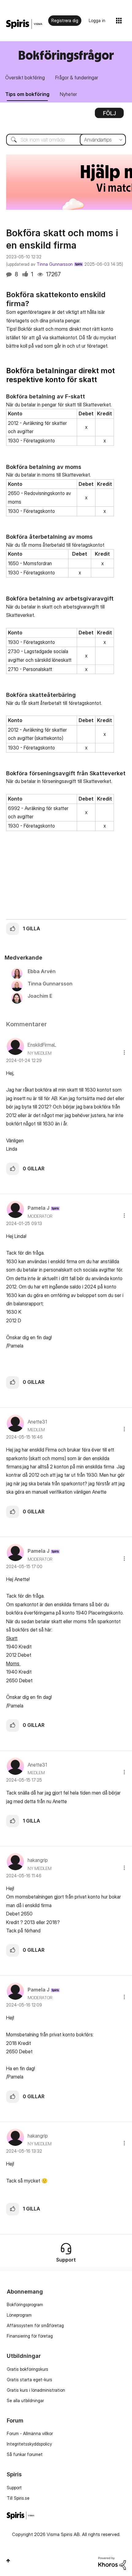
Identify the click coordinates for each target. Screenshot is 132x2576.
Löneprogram (19, 2315)
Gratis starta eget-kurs (29, 2380)
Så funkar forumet (25, 2454)
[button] (13, 929)
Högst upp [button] (8, 2561)
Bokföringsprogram (25, 2304)
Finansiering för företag (30, 2336)
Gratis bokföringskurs (27, 2369)
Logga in (97, 20)
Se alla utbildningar (25, 2400)
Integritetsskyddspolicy (29, 2444)
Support (14, 2488)
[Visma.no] (24, 24)
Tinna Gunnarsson (55, 264)
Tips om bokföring (27, 94)
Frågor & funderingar (77, 78)
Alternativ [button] (109, 115)
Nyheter (68, 94)
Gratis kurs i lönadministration (36, 2390)
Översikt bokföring (25, 78)
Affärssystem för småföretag (35, 2325)
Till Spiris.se (18, 2498)
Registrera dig (65, 20)
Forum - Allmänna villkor (30, 2433)
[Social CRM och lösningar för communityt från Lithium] (112, 2563)
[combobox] (66, 140)
